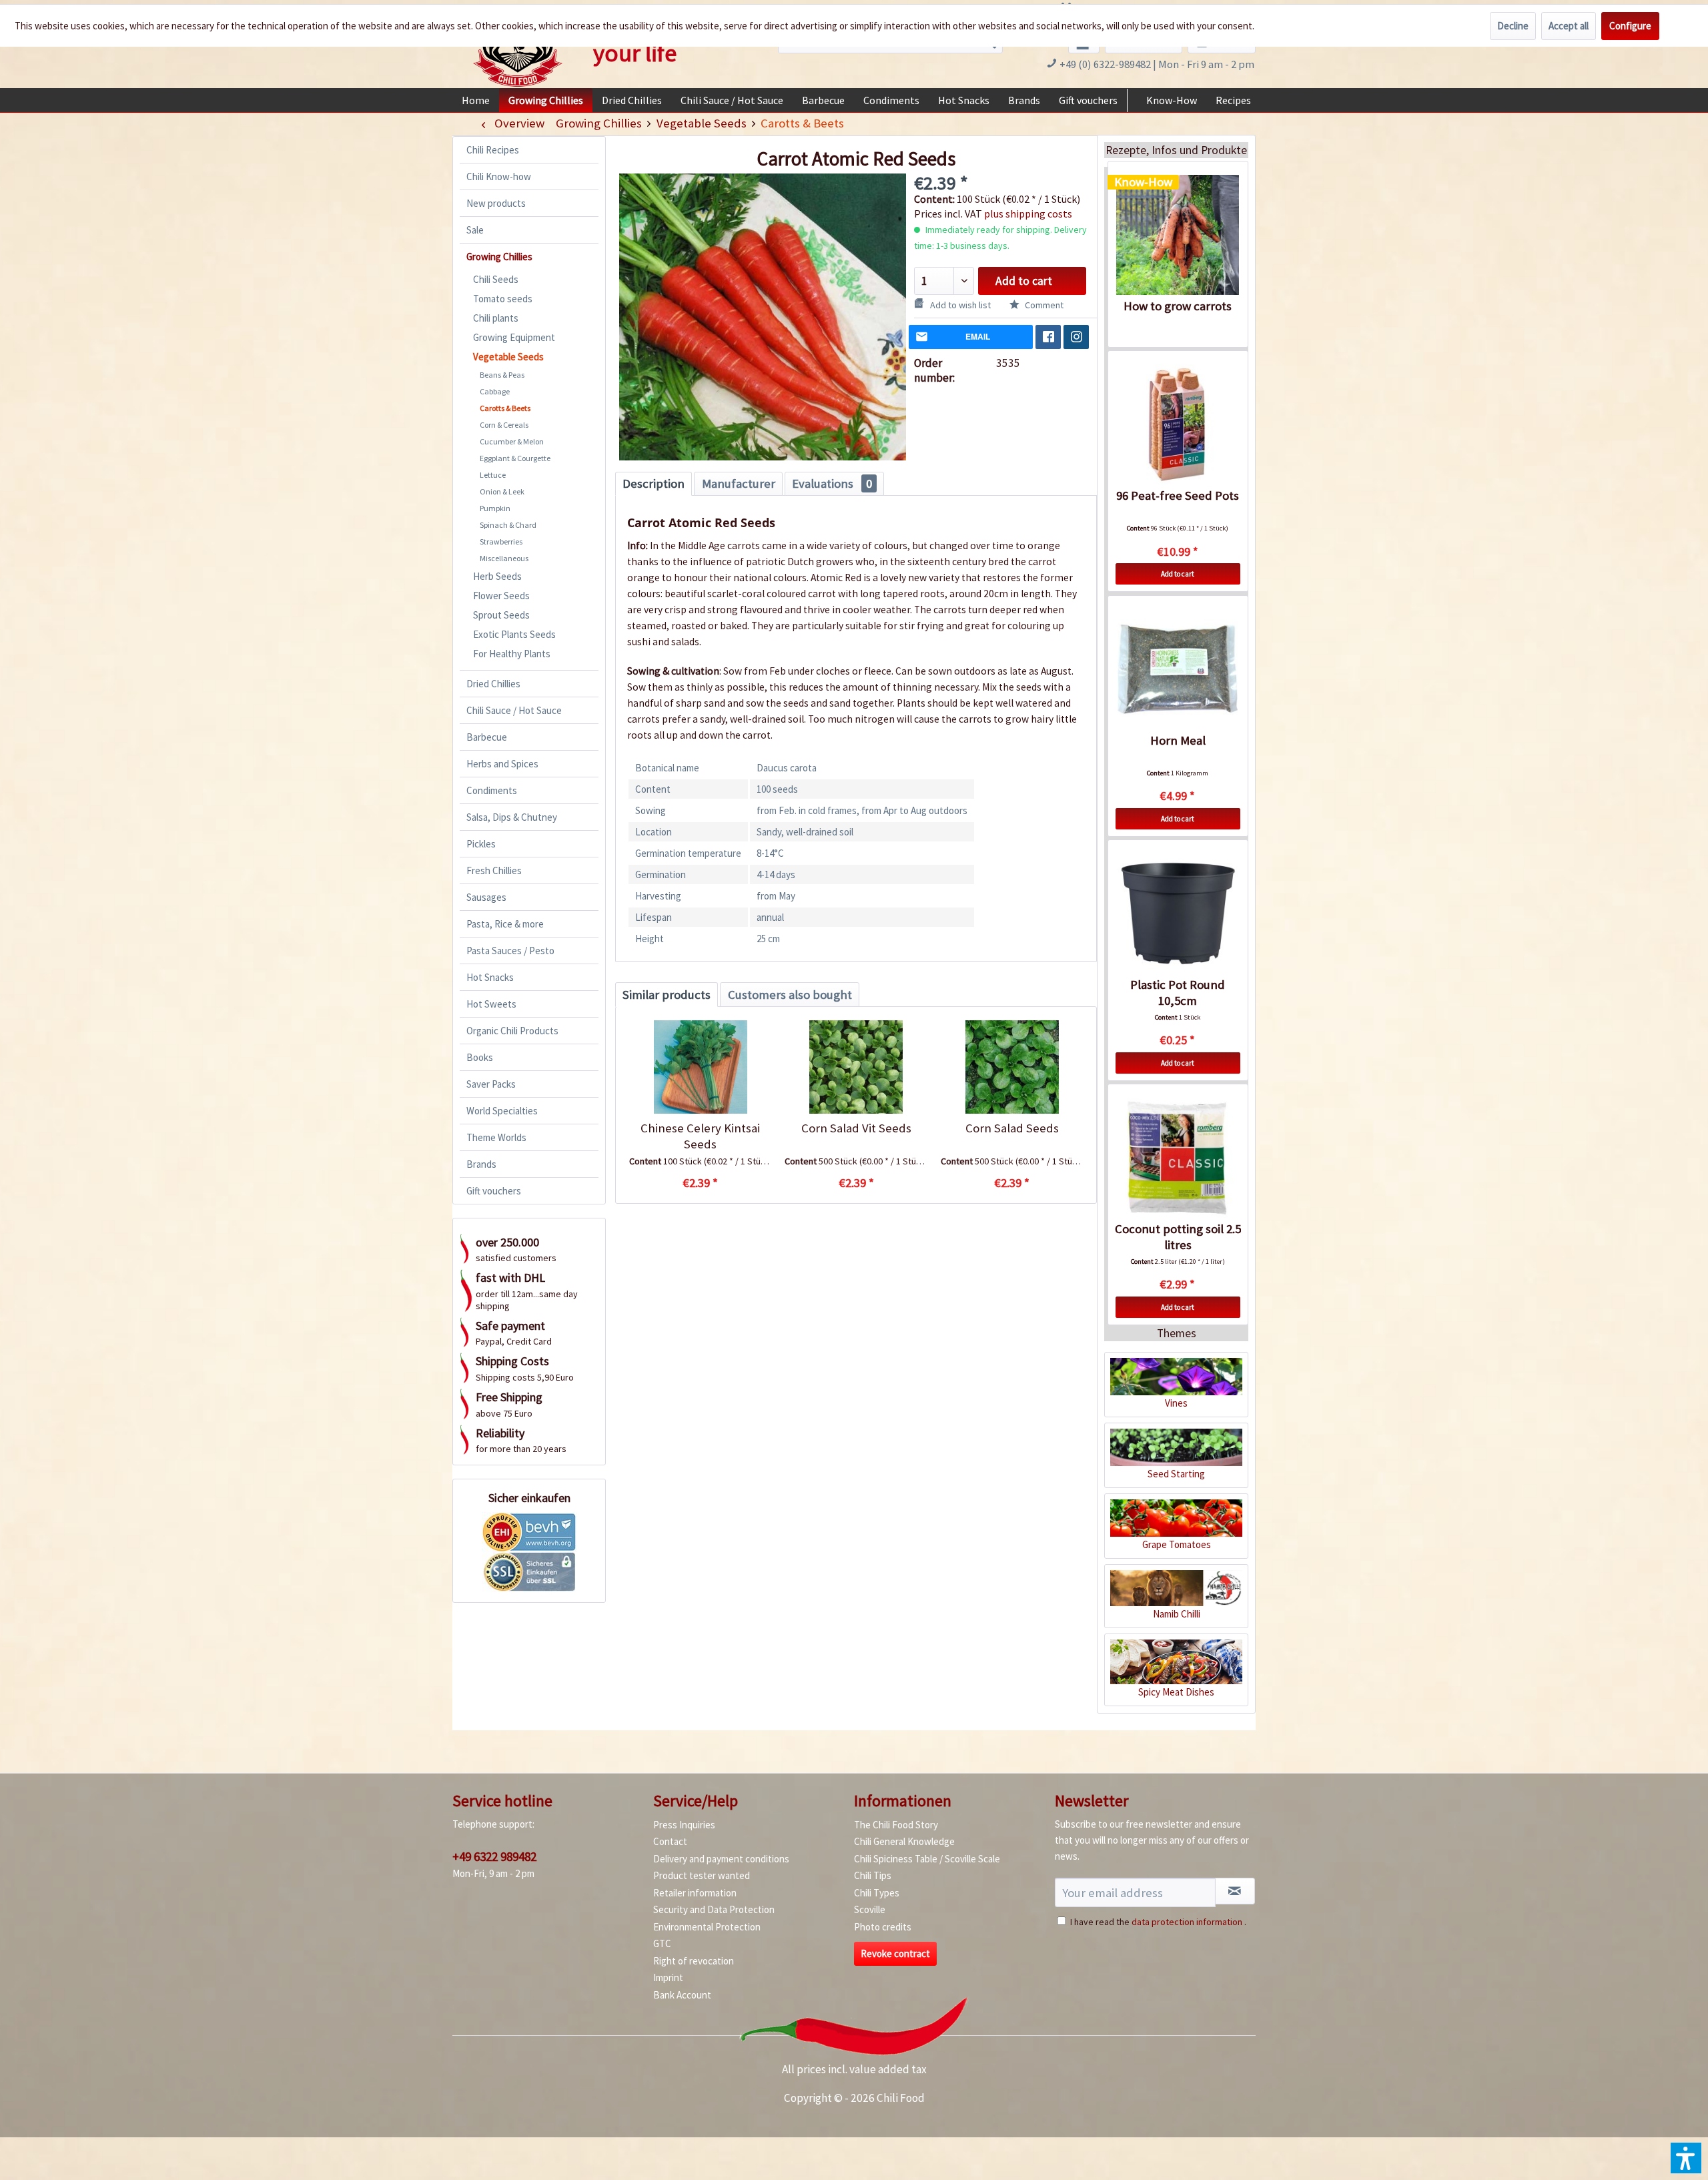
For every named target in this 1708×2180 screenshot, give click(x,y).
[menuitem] (476, 100)
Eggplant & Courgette (515, 458)
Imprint (668, 1977)
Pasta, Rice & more (505, 924)
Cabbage (495, 391)
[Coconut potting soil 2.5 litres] (1178, 1158)
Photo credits (883, 1927)
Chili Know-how (499, 176)
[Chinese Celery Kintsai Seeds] (700, 1067)
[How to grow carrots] (1178, 235)
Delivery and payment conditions (721, 1859)
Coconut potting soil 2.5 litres (1178, 1237)
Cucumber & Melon (512, 441)
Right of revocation (694, 1961)
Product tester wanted (702, 1875)
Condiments (492, 790)
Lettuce (493, 475)
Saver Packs (491, 1084)
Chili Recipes (493, 150)
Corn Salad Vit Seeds (856, 1128)
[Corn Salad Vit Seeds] (856, 1067)
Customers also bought (790, 995)
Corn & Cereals (504, 425)
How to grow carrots (1178, 306)
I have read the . (1158, 1922)
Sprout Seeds (501, 615)
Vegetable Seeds (508, 357)
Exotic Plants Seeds (514, 634)
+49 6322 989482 (494, 1856)
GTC (662, 1943)
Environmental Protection (707, 1927)
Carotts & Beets (505, 408)
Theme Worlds (496, 1137)
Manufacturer (739, 483)
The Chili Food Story (896, 1825)
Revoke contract (895, 1953)
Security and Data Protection (714, 1909)
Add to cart (1024, 281)
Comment (1043, 305)
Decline (1513, 26)
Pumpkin (495, 508)
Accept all (1569, 26)
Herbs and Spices (502, 764)
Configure (1630, 26)
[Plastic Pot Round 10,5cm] (1178, 914)
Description (654, 483)
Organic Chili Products (512, 1031)
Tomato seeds (503, 299)
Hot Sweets (491, 1004)
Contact (670, 1841)
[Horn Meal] (1178, 669)
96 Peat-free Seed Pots (1178, 495)
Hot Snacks (490, 977)
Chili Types (877, 1893)
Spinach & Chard (508, 525)
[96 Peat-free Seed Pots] (1178, 424)
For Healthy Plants (512, 654)
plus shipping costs (1028, 214)
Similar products (667, 995)
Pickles (481, 844)
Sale (475, 230)
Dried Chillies (493, 684)
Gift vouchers (494, 1191)
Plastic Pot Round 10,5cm (1178, 993)
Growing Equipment (514, 337)
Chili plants (496, 318)
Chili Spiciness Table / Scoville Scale (927, 1859)
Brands (481, 1164)
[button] (1686, 2158)
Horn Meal (1178, 740)
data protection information (1187, 1922)
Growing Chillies (499, 257)
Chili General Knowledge (904, 1841)
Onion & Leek (502, 491)
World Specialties (502, 1111)
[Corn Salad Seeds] (1012, 1067)
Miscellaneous (504, 558)
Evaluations (832, 483)
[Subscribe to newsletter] (1235, 1891)
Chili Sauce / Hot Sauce (514, 710)
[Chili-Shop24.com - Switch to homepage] (518, 49)
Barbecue (487, 737)
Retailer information (695, 1893)
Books (480, 1057)
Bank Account (682, 1995)
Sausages (486, 897)
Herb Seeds (497, 576)
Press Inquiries (684, 1825)
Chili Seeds (496, 279)
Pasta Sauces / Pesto (510, 951)
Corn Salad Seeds (1012, 1128)
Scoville (870, 1909)
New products (496, 203)
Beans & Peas (502, 375)
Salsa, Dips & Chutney (512, 817)
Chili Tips (873, 1875)
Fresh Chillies (494, 870)
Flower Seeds (501, 596)
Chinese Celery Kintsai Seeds (700, 1136)
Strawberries (501, 541)
